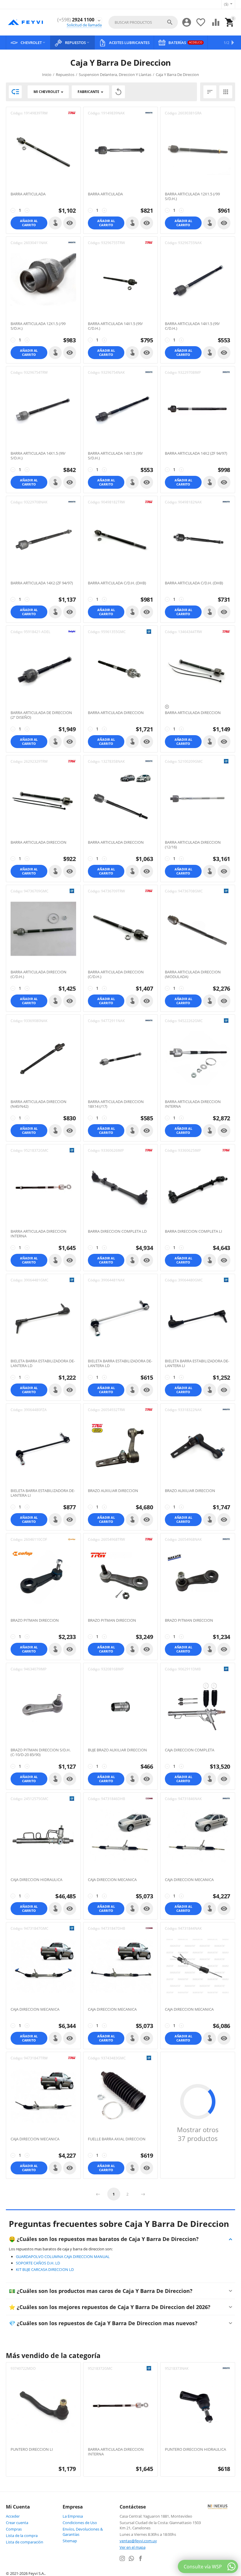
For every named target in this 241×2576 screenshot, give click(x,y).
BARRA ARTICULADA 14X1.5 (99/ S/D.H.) (38, 456)
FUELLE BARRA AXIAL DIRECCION (117, 2139)
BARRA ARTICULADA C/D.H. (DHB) (117, 583)
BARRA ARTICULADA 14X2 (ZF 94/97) (196, 454)
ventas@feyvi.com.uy (138, 2541)
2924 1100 (76, 20)
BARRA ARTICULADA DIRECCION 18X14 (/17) (116, 1104)
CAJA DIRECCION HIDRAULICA (36, 1880)
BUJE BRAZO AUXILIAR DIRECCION (117, 1750)
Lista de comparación (25, 2542)
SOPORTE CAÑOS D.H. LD (38, 2263)
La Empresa (73, 2516)
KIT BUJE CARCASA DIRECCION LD (45, 2269)
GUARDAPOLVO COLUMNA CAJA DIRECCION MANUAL (63, 2257)
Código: (17, 113)
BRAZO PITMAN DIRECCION (35, 1621)
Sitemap (70, 2541)
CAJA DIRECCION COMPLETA (190, 1750)
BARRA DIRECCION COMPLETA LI (194, 1232)
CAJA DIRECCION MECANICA (112, 1880)
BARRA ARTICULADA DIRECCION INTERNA (193, 1104)
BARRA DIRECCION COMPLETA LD (117, 1232)
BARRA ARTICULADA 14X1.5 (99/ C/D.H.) (115, 326)
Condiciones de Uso (80, 2523)
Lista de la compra (22, 2536)
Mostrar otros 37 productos (198, 2134)
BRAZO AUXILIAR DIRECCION (113, 1491)
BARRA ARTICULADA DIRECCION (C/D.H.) (39, 974)
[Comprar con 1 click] (55, 223)
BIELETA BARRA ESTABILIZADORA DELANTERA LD (43, 1363)
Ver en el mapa (133, 2547)
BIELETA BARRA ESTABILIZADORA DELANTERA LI (197, 1363)
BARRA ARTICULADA (28, 194)
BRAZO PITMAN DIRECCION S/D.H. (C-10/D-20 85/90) (41, 1752)
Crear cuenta (17, 2523)
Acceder (13, 2516)
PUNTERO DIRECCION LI (32, 2450)
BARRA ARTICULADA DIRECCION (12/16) (193, 845)
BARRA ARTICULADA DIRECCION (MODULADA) (193, 974)
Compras (14, 2529)
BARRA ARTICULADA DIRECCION (116, 713)
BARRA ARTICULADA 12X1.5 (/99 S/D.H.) (192, 196)
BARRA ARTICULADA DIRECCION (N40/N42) (39, 1104)
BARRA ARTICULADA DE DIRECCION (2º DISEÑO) (41, 715)
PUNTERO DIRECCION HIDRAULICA (195, 2450)
